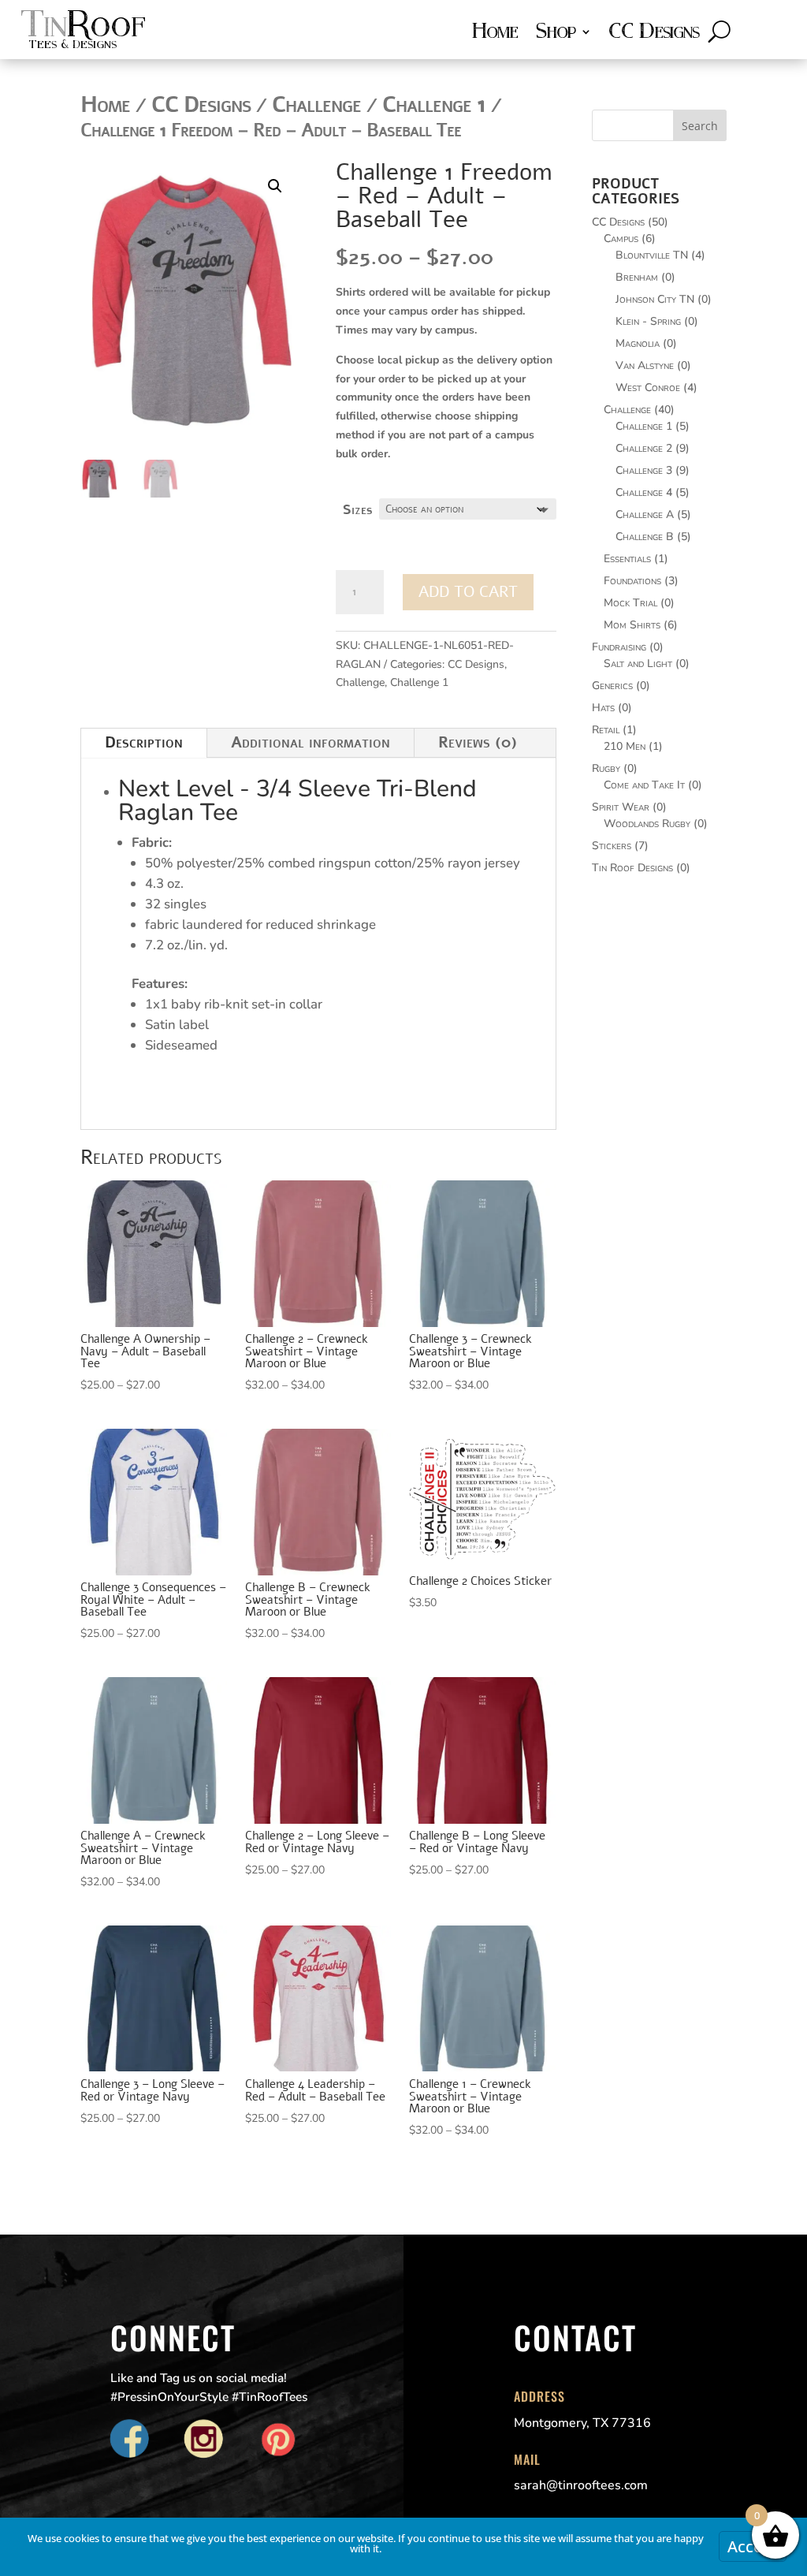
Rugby (606, 768)
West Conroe (648, 388)
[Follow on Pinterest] (278, 2440)
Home (495, 34)
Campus (621, 239)
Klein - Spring (648, 321)
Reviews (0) (478, 742)
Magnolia (638, 343)
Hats (603, 708)
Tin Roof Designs (632, 868)
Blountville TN (652, 255)
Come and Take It (644, 785)
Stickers (612, 846)
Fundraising (619, 647)
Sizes (357, 510)
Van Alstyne (645, 365)
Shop (555, 34)
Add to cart (468, 592)
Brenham (637, 277)
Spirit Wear (621, 807)
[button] (275, 186)
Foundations (632, 581)
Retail (606, 730)
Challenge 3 (644, 470)
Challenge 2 (644, 448)
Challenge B (645, 537)
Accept (753, 2546)
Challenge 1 (419, 682)
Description (144, 742)
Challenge (360, 682)
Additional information (311, 742)
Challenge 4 (644, 492)
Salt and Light (638, 664)
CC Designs (654, 34)
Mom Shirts (632, 625)
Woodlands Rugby (647, 824)
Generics (612, 686)
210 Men (625, 746)
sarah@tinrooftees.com (581, 2485)
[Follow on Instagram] (204, 2440)
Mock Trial (630, 603)
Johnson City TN (655, 299)
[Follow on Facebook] (130, 2440)
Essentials (627, 559)
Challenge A (645, 514)
